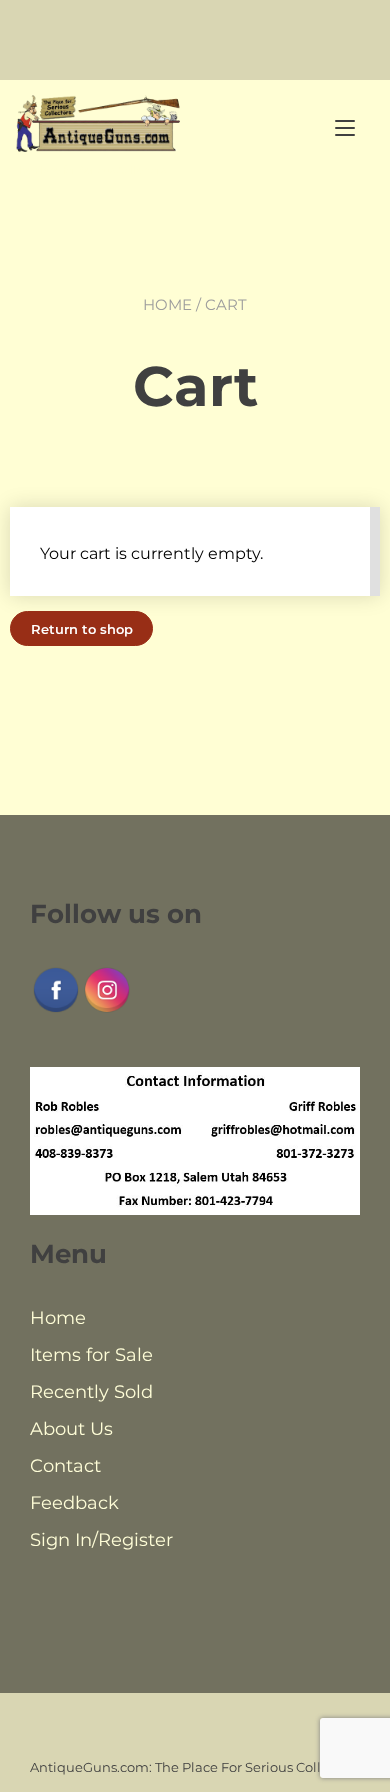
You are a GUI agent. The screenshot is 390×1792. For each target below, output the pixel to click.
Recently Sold (91, 1392)
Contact (65, 1466)
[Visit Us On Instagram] (106, 1010)
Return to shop (82, 629)
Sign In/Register (101, 1540)
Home (167, 304)
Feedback (74, 1503)
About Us (71, 1429)
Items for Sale (91, 1355)
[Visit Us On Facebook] (55, 1010)
